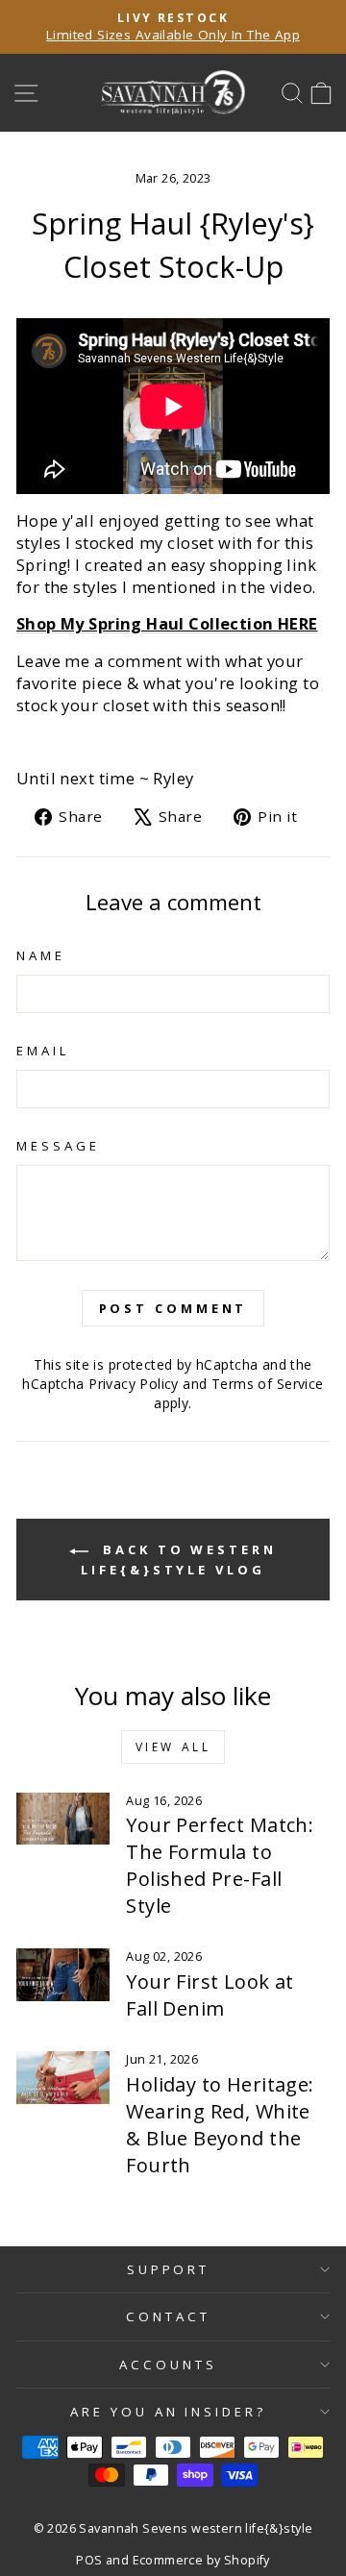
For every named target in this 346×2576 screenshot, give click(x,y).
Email (43, 1051)
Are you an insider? (169, 2412)
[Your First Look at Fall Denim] (63, 1975)
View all (173, 1747)
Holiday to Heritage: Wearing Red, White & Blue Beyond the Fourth (220, 2125)
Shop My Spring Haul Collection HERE (167, 623)
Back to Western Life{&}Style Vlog (178, 1560)
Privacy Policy (134, 1384)
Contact (168, 2316)
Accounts (168, 2365)
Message (58, 1146)
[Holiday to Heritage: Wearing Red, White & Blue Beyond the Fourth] (63, 2078)
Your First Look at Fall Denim (210, 1995)
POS (89, 2560)
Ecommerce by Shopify (201, 2560)
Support (169, 2269)
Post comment (173, 1308)
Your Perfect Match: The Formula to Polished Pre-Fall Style (220, 1865)
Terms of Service (268, 1384)
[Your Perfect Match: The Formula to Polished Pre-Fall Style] (63, 1819)
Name (41, 955)
